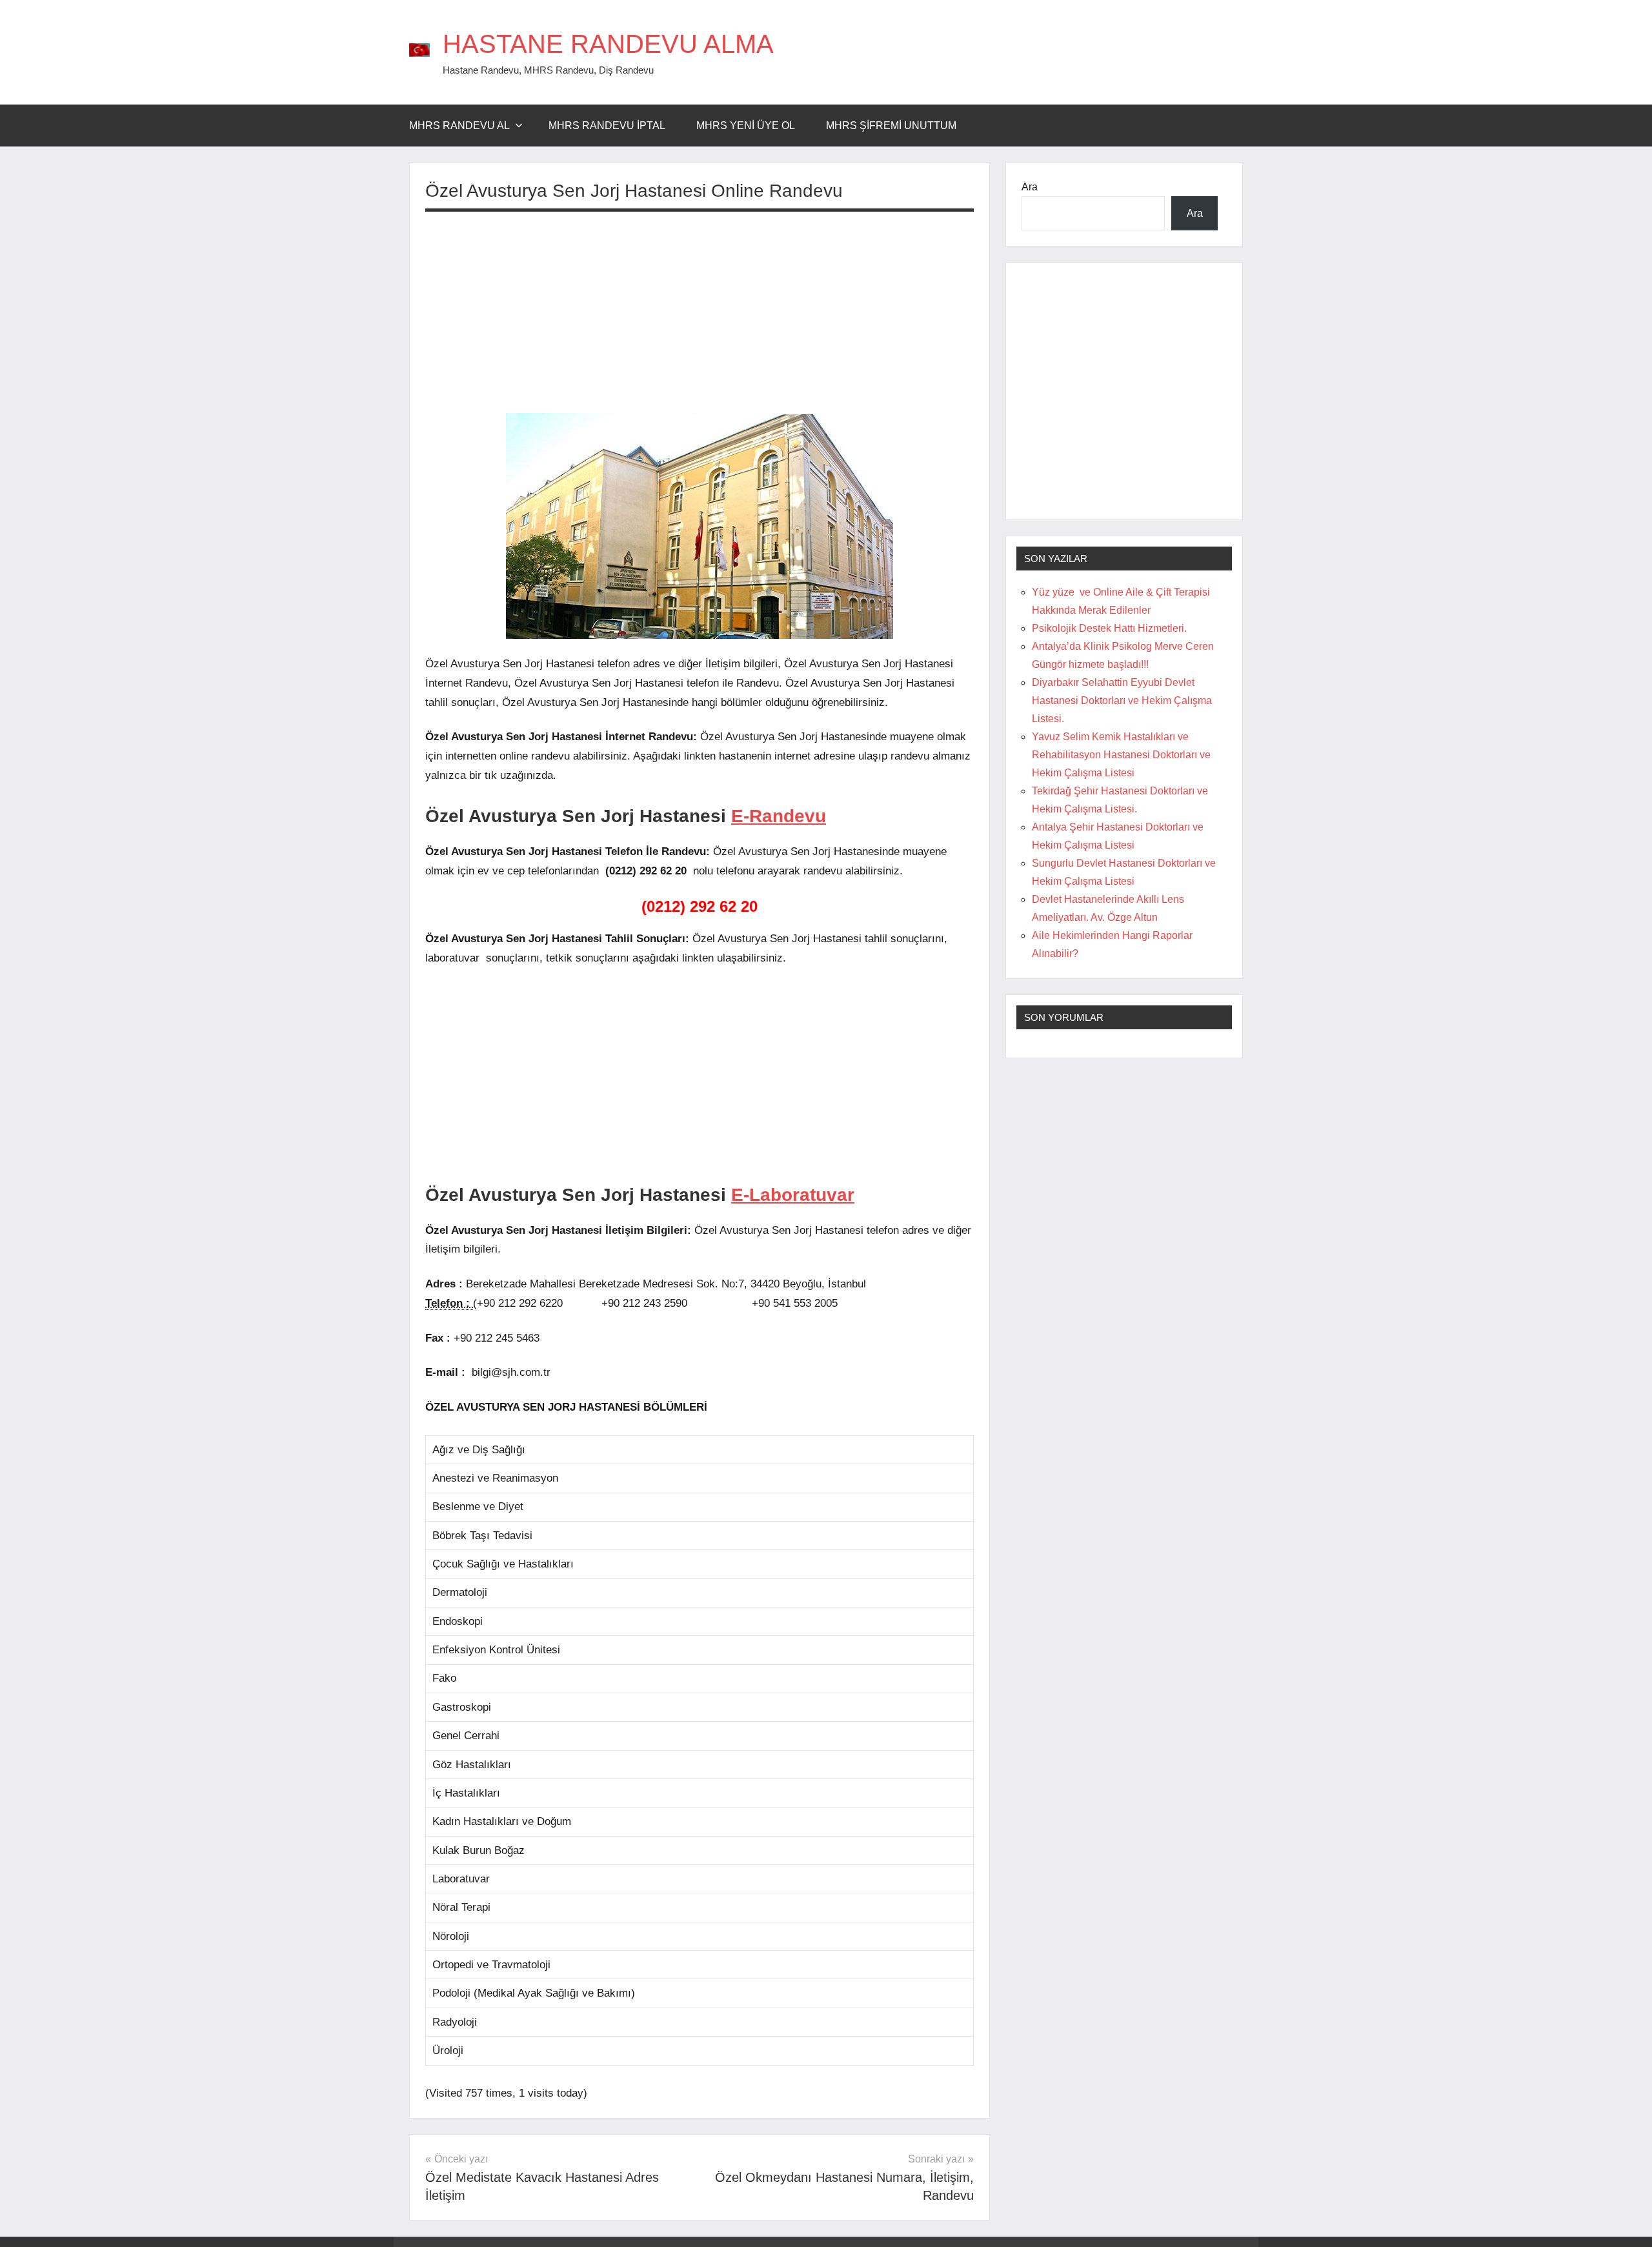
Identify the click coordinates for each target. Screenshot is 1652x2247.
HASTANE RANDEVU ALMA (608, 44)
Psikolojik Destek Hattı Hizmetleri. (1109, 628)
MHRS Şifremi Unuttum (891, 126)
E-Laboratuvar (793, 1195)
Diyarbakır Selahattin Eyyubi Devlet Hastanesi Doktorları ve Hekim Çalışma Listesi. (1122, 700)
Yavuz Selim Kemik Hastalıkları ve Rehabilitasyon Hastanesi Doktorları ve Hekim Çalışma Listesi (1121, 755)
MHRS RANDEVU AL (459, 126)
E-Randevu (779, 816)
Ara (1030, 187)
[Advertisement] (700, 312)
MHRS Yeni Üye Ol (746, 126)
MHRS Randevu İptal (607, 126)
